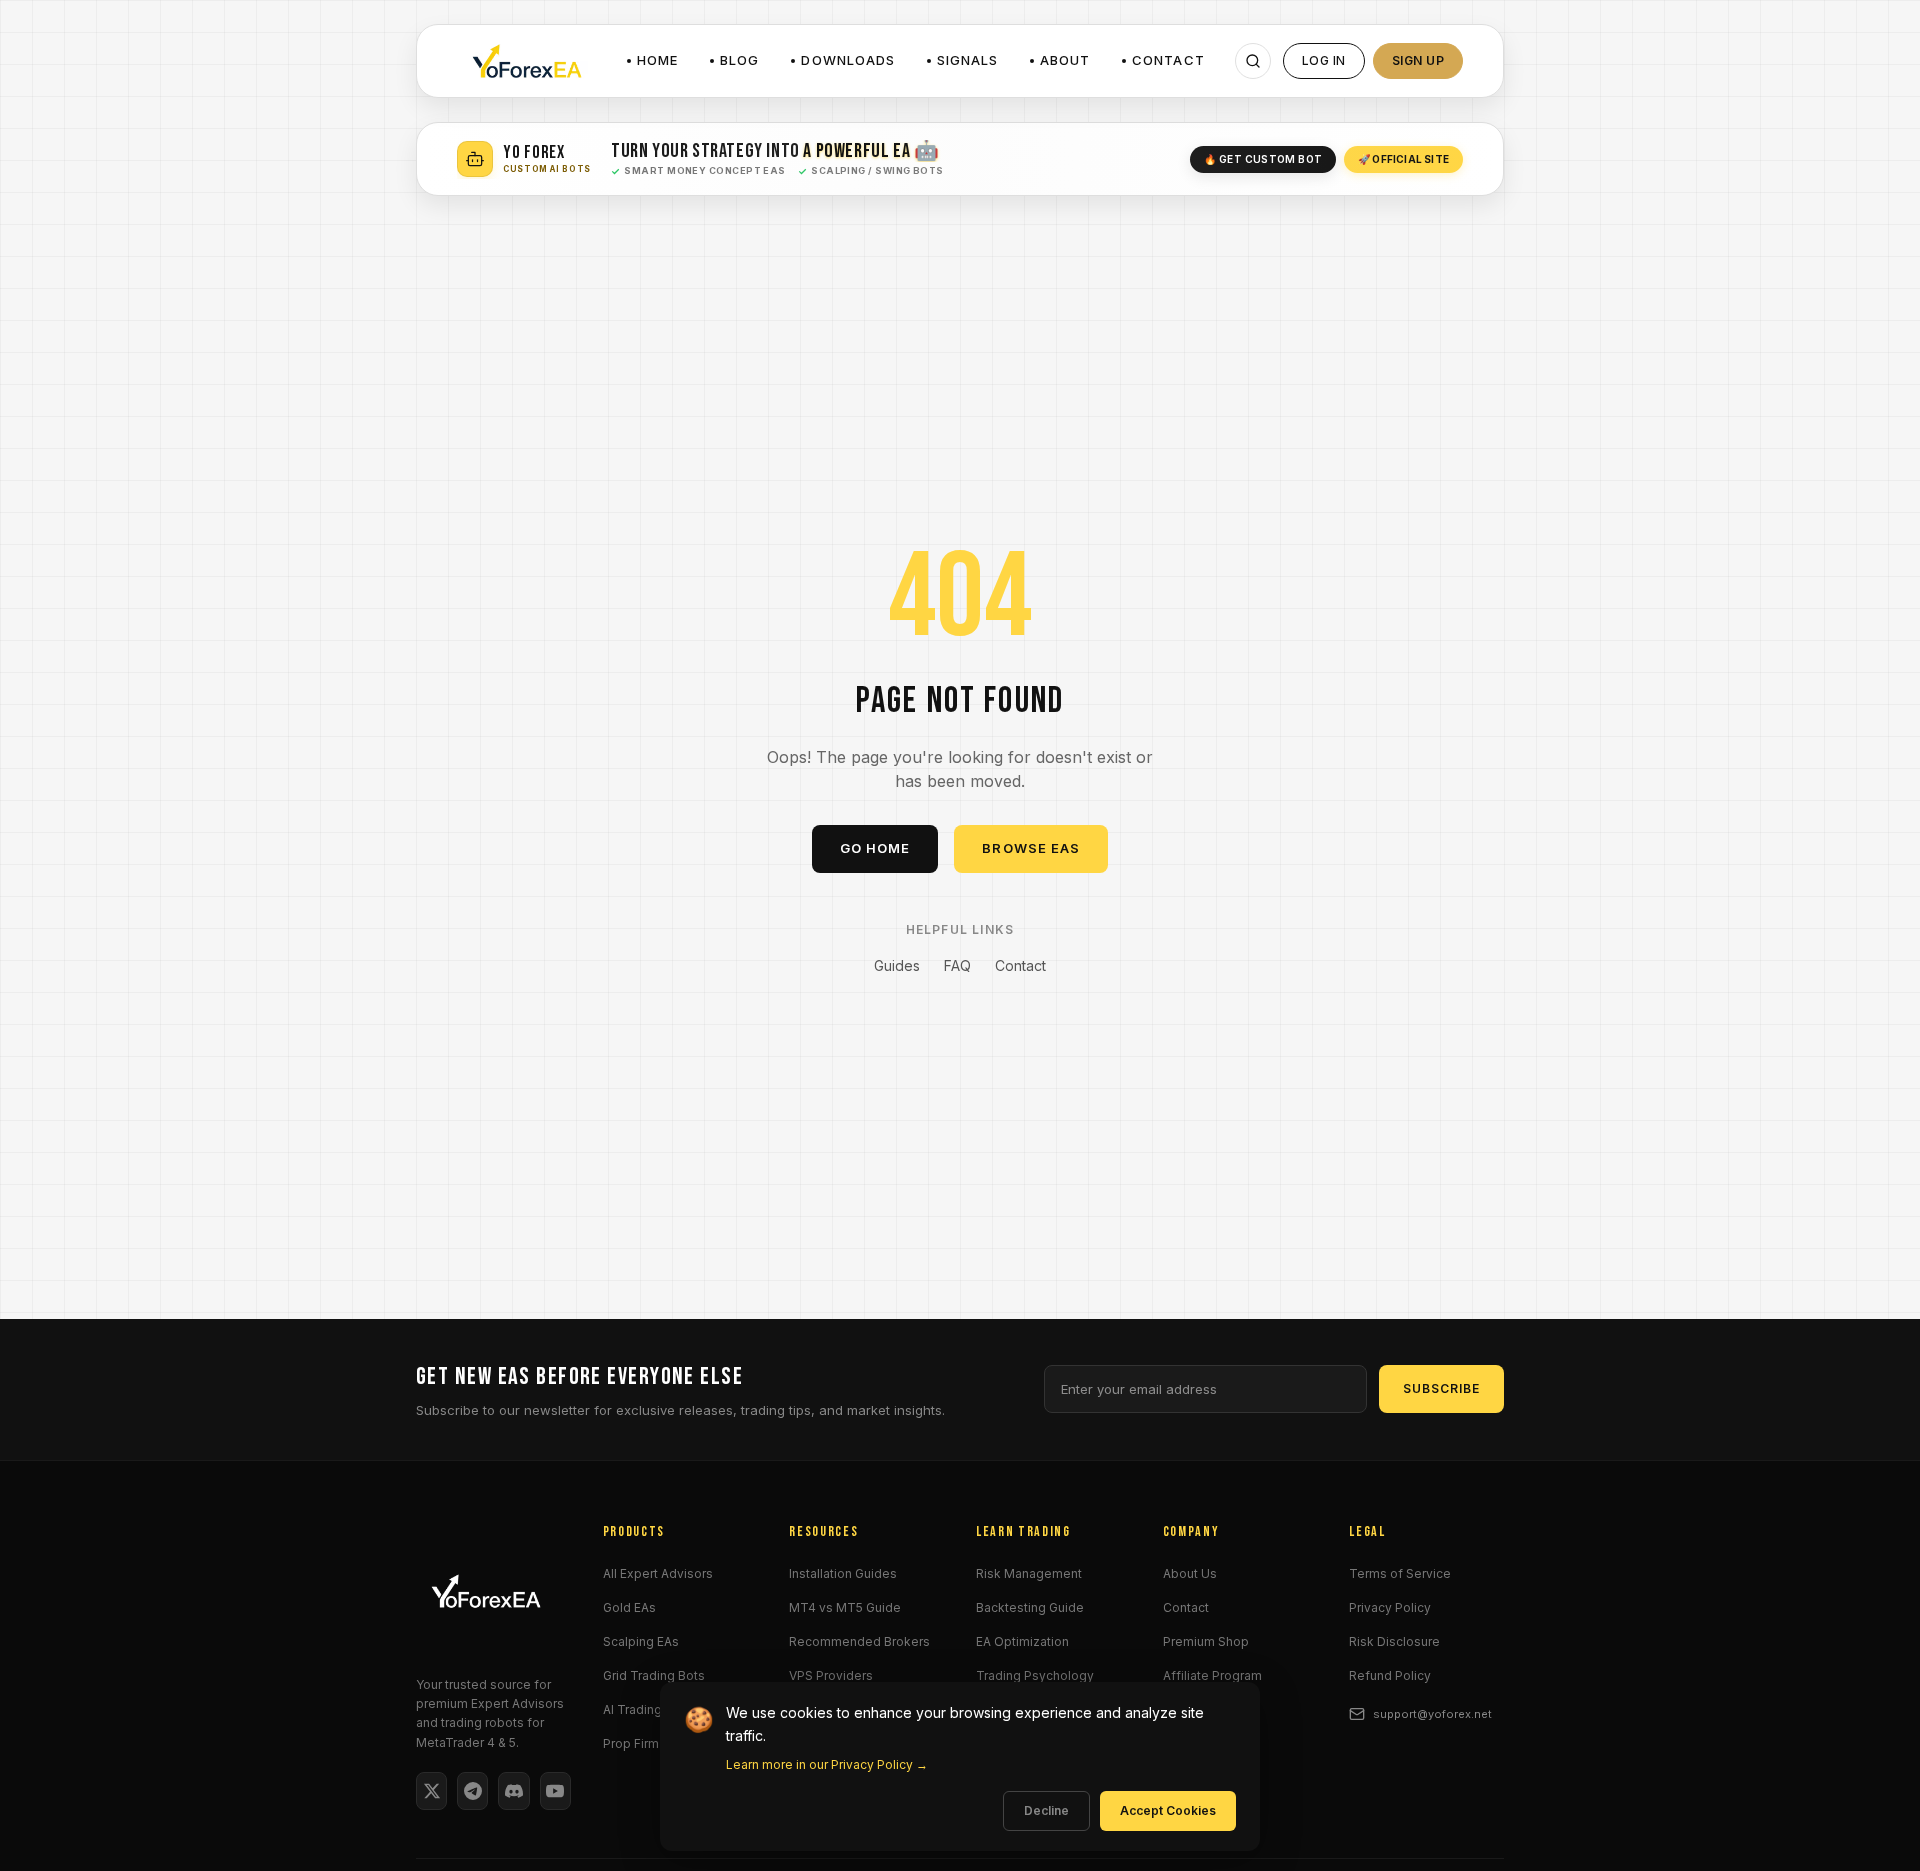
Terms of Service (1400, 1573)
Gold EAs (629, 1607)
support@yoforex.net (1432, 1714)
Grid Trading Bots (654, 1675)
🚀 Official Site (1403, 159)
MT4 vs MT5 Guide (845, 1607)
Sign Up (1418, 60)
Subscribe (1441, 1388)
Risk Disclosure (1394, 1641)
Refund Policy (1390, 1675)
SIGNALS (967, 60)
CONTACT (1168, 60)
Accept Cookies (1168, 1810)
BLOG (739, 60)
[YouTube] (555, 1791)
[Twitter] (431, 1791)
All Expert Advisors (658, 1573)
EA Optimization (1022, 1641)
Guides (897, 965)
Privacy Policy (1390, 1607)
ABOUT (1065, 60)
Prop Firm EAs (643, 1743)
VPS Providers (831, 1675)
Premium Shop (1206, 1641)
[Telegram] (472, 1791)
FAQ (957, 965)
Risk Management (1029, 1573)
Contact (1020, 965)
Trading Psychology (1035, 1675)
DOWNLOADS (847, 60)
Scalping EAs (641, 1641)
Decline (1046, 1810)
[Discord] (513, 1791)
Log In (1324, 60)
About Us (1190, 1573)
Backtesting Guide (1030, 1607)
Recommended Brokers (859, 1641)
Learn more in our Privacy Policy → (827, 1764)
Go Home (875, 848)
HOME (657, 60)
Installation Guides (843, 1573)
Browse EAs (1030, 848)
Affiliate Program (1212, 1675)
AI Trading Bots (647, 1709)
